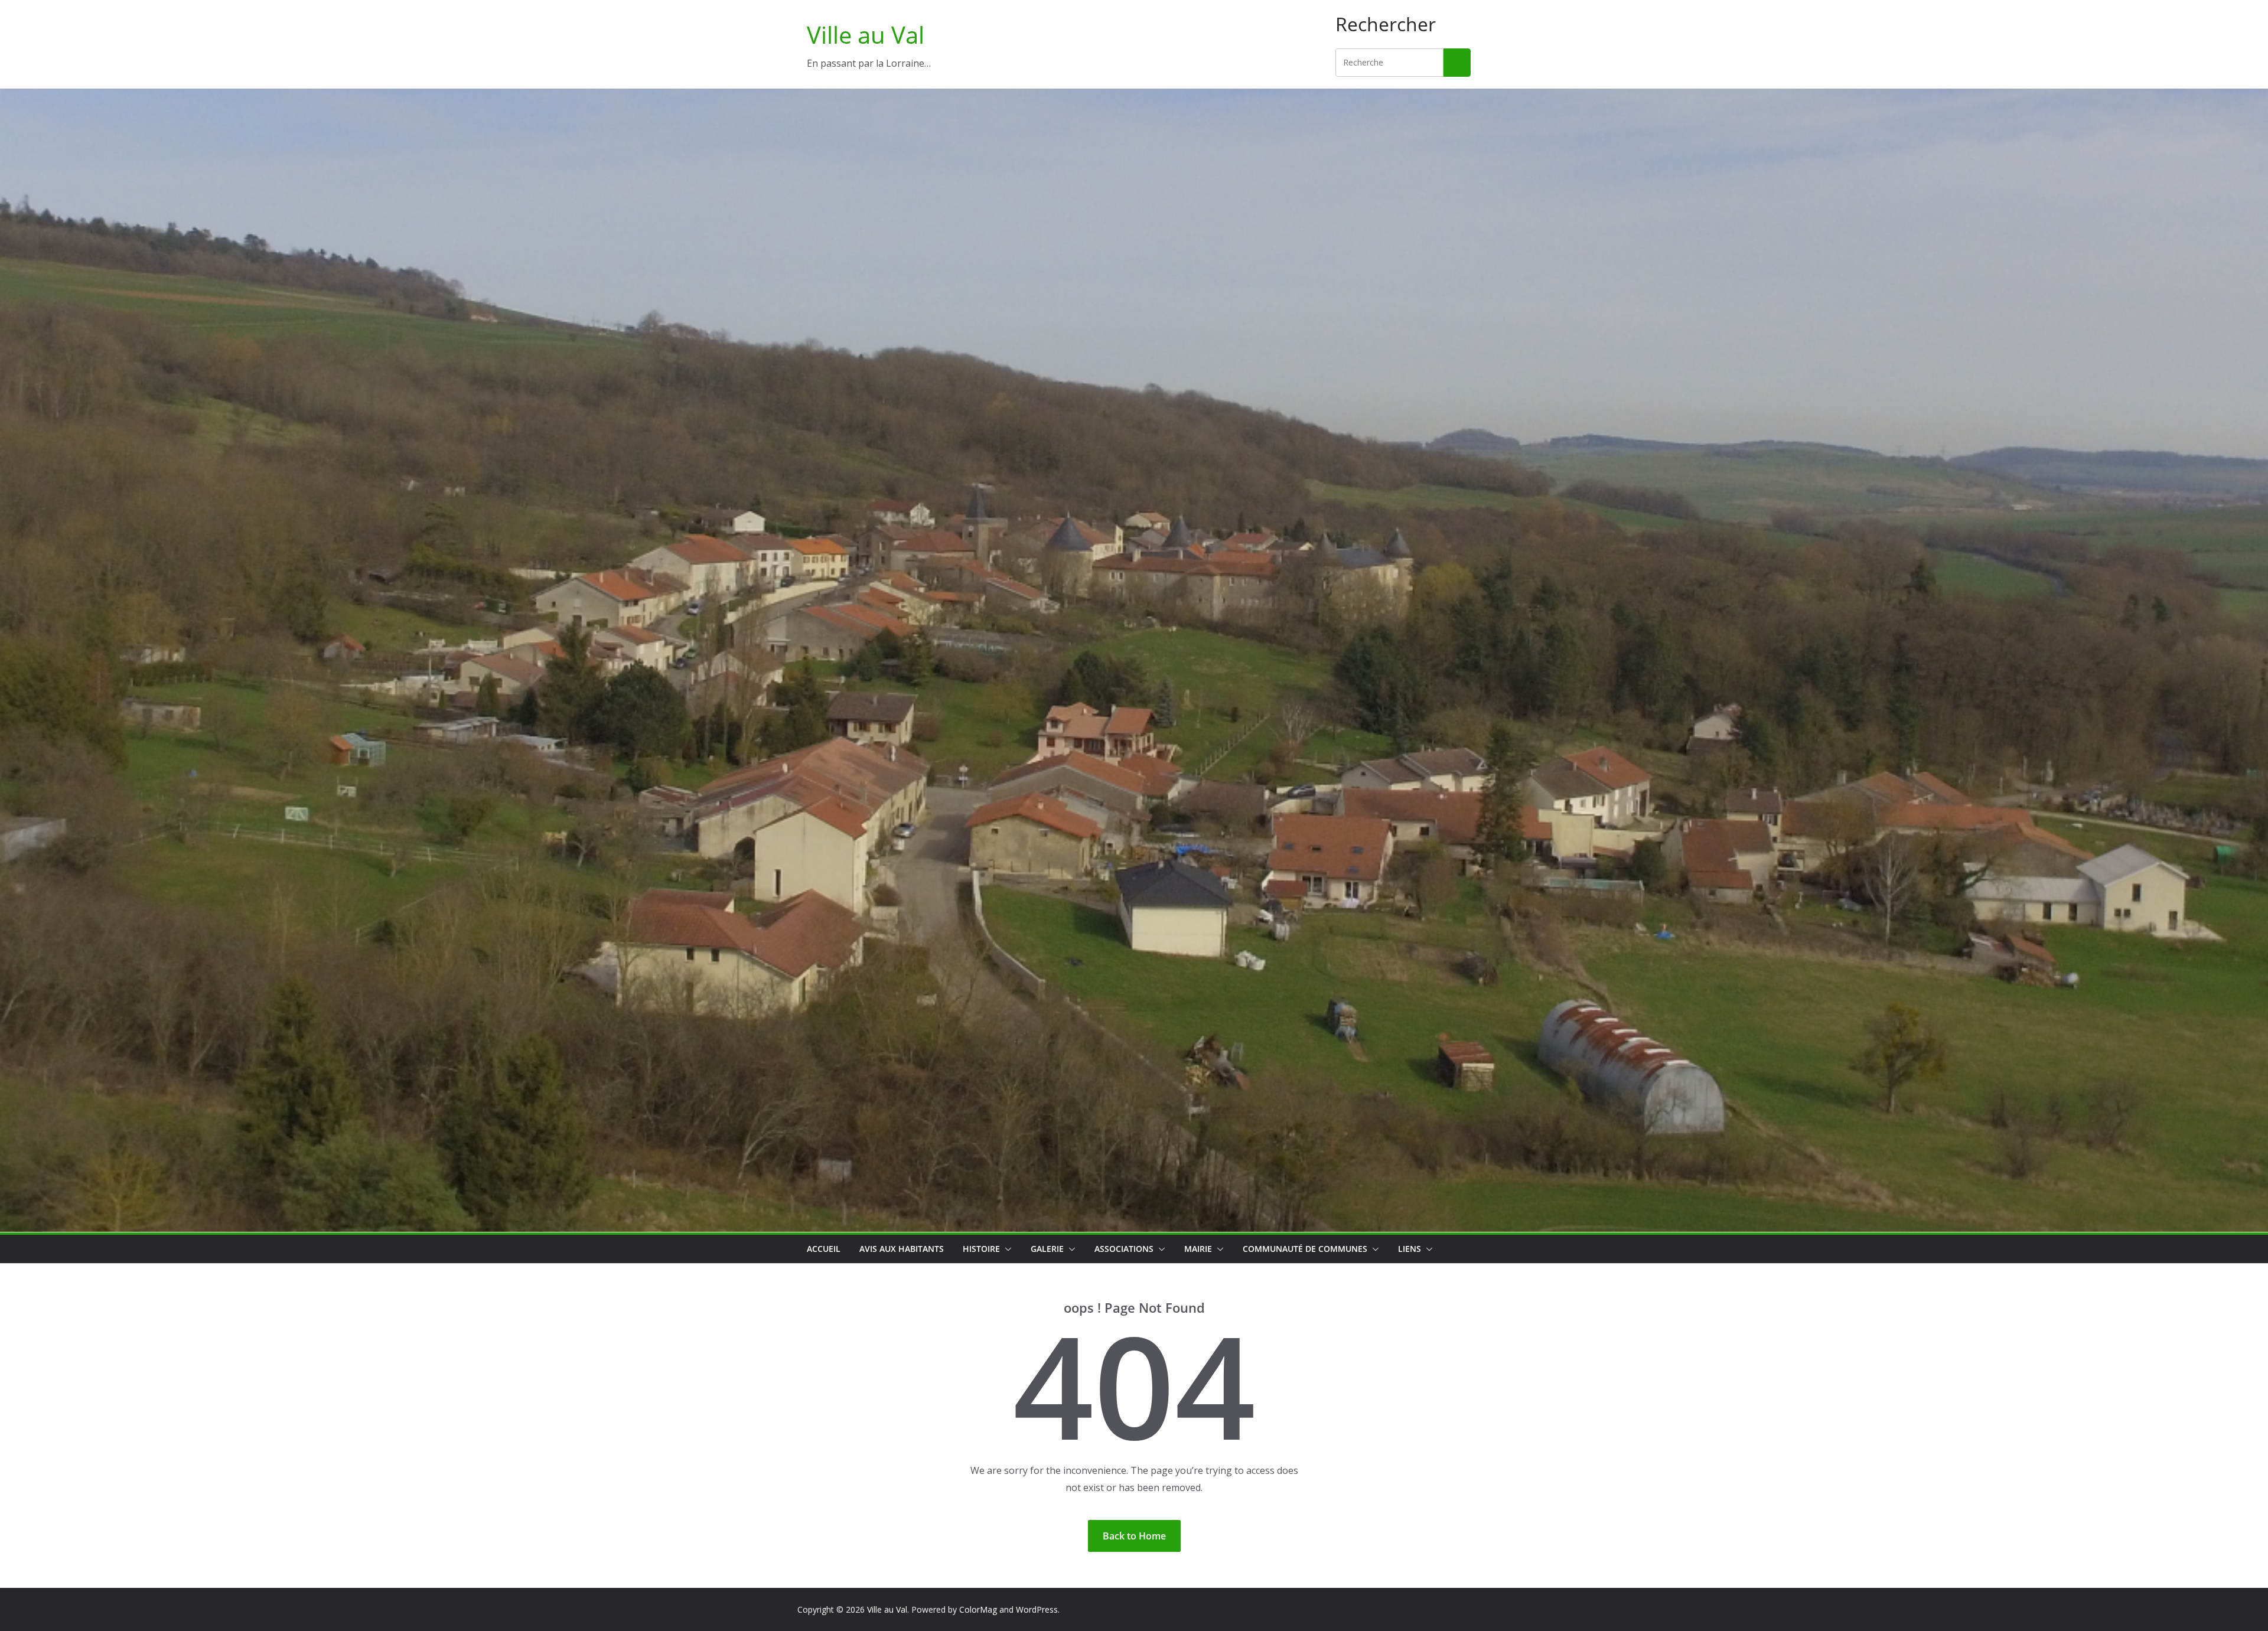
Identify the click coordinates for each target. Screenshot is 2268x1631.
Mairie (1198, 1249)
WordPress (1037, 1609)
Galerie (1047, 1249)
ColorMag (978, 1609)
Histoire (981, 1249)
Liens (1410, 1249)
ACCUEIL (824, 1249)
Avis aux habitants (902, 1249)
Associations (1124, 1249)
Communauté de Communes (1305, 1249)
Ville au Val (866, 35)
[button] (1006, 1249)
